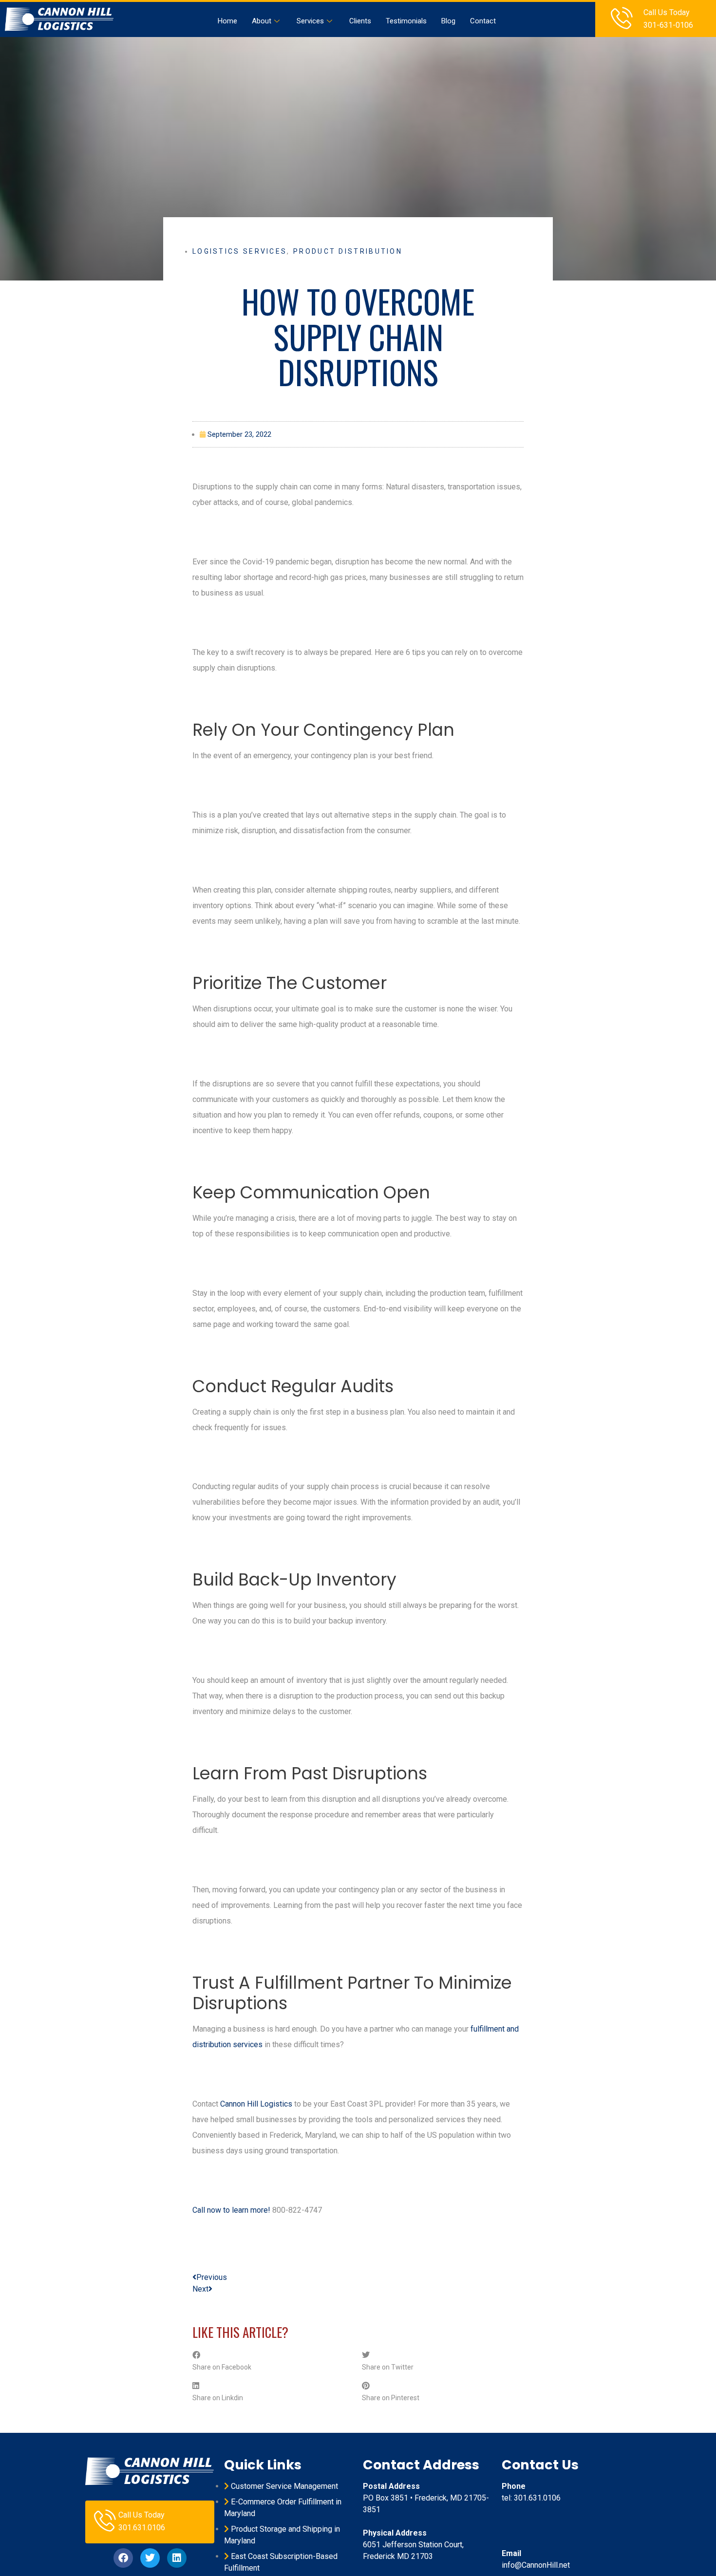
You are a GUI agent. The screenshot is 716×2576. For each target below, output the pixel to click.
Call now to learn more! (231, 2210)
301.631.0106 (142, 2528)
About (262, 21)
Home (227, 21)
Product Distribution (348, 251)
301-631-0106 (668, 25)
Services (310, 21)
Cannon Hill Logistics (256, 2104)
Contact (483, 21)
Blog (448, 21)
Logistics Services (240, 251)
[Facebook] (123, 2558)
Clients (360, 21)
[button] (273, 2361)
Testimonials (406, 21)
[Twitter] (150, 2558)
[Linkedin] (177, 2558)
